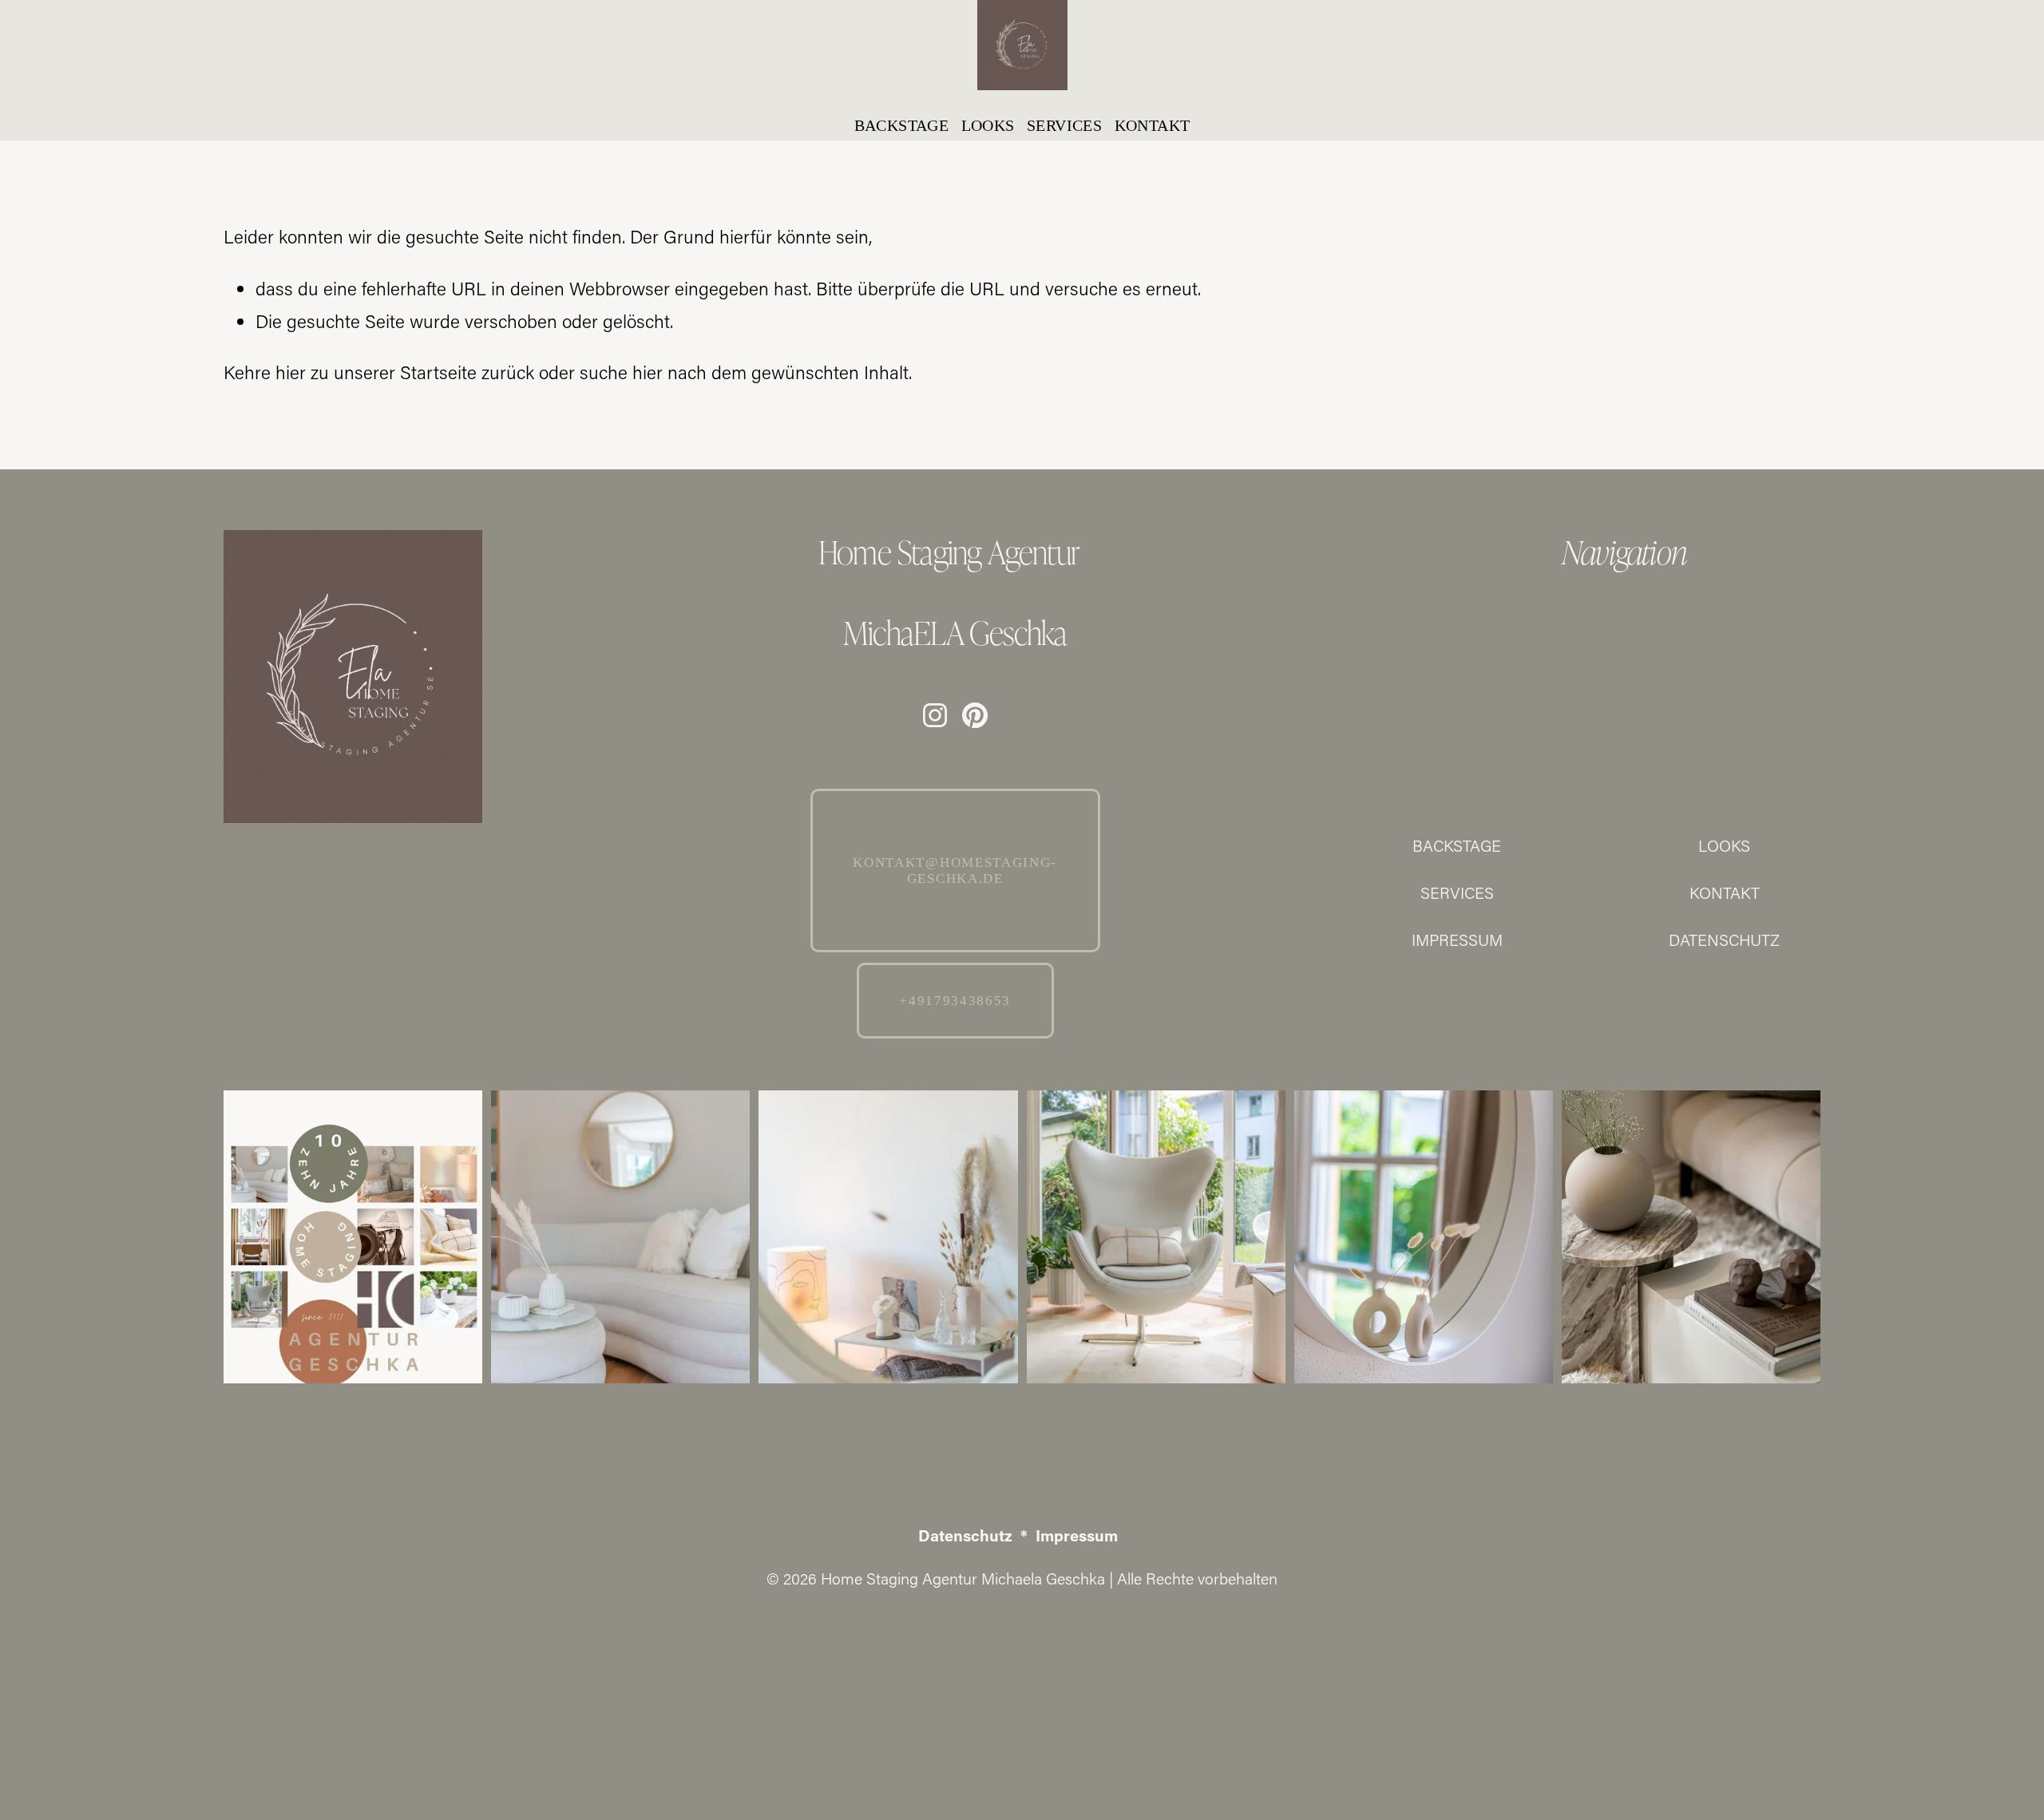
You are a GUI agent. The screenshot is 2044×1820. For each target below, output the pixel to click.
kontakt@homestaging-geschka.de (955, 870)
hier (291, 372)
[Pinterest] (975, 715)
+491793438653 (955, 1001)
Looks (988, 125)
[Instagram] (935, 715)
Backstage (902, 125)
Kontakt (1153, 125)
